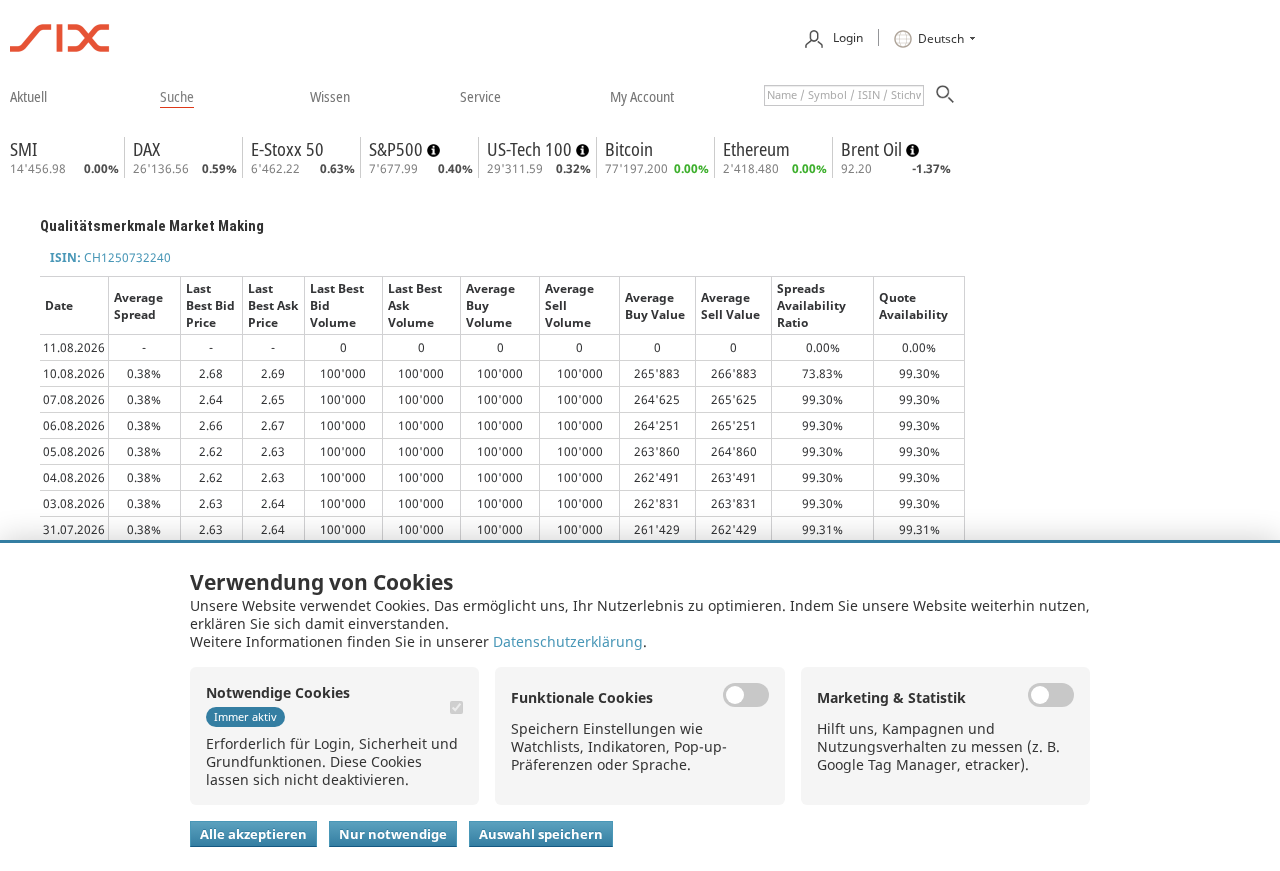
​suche (177, 96)
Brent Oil (873, 149)
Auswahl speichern (541, 834)
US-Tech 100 (531, 149)
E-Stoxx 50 (287, 149)
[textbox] (844, 95)
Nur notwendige (393, 834)
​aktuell (28, 96)
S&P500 (398, 149)
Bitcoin (629, 149)
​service (480, 96)
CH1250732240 (110, 257)
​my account (642, 96)
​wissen (330, 96)
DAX (146, 149)
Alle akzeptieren (253, 834)
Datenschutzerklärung (568, 641)
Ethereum (756, 149)
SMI (23, 149)
